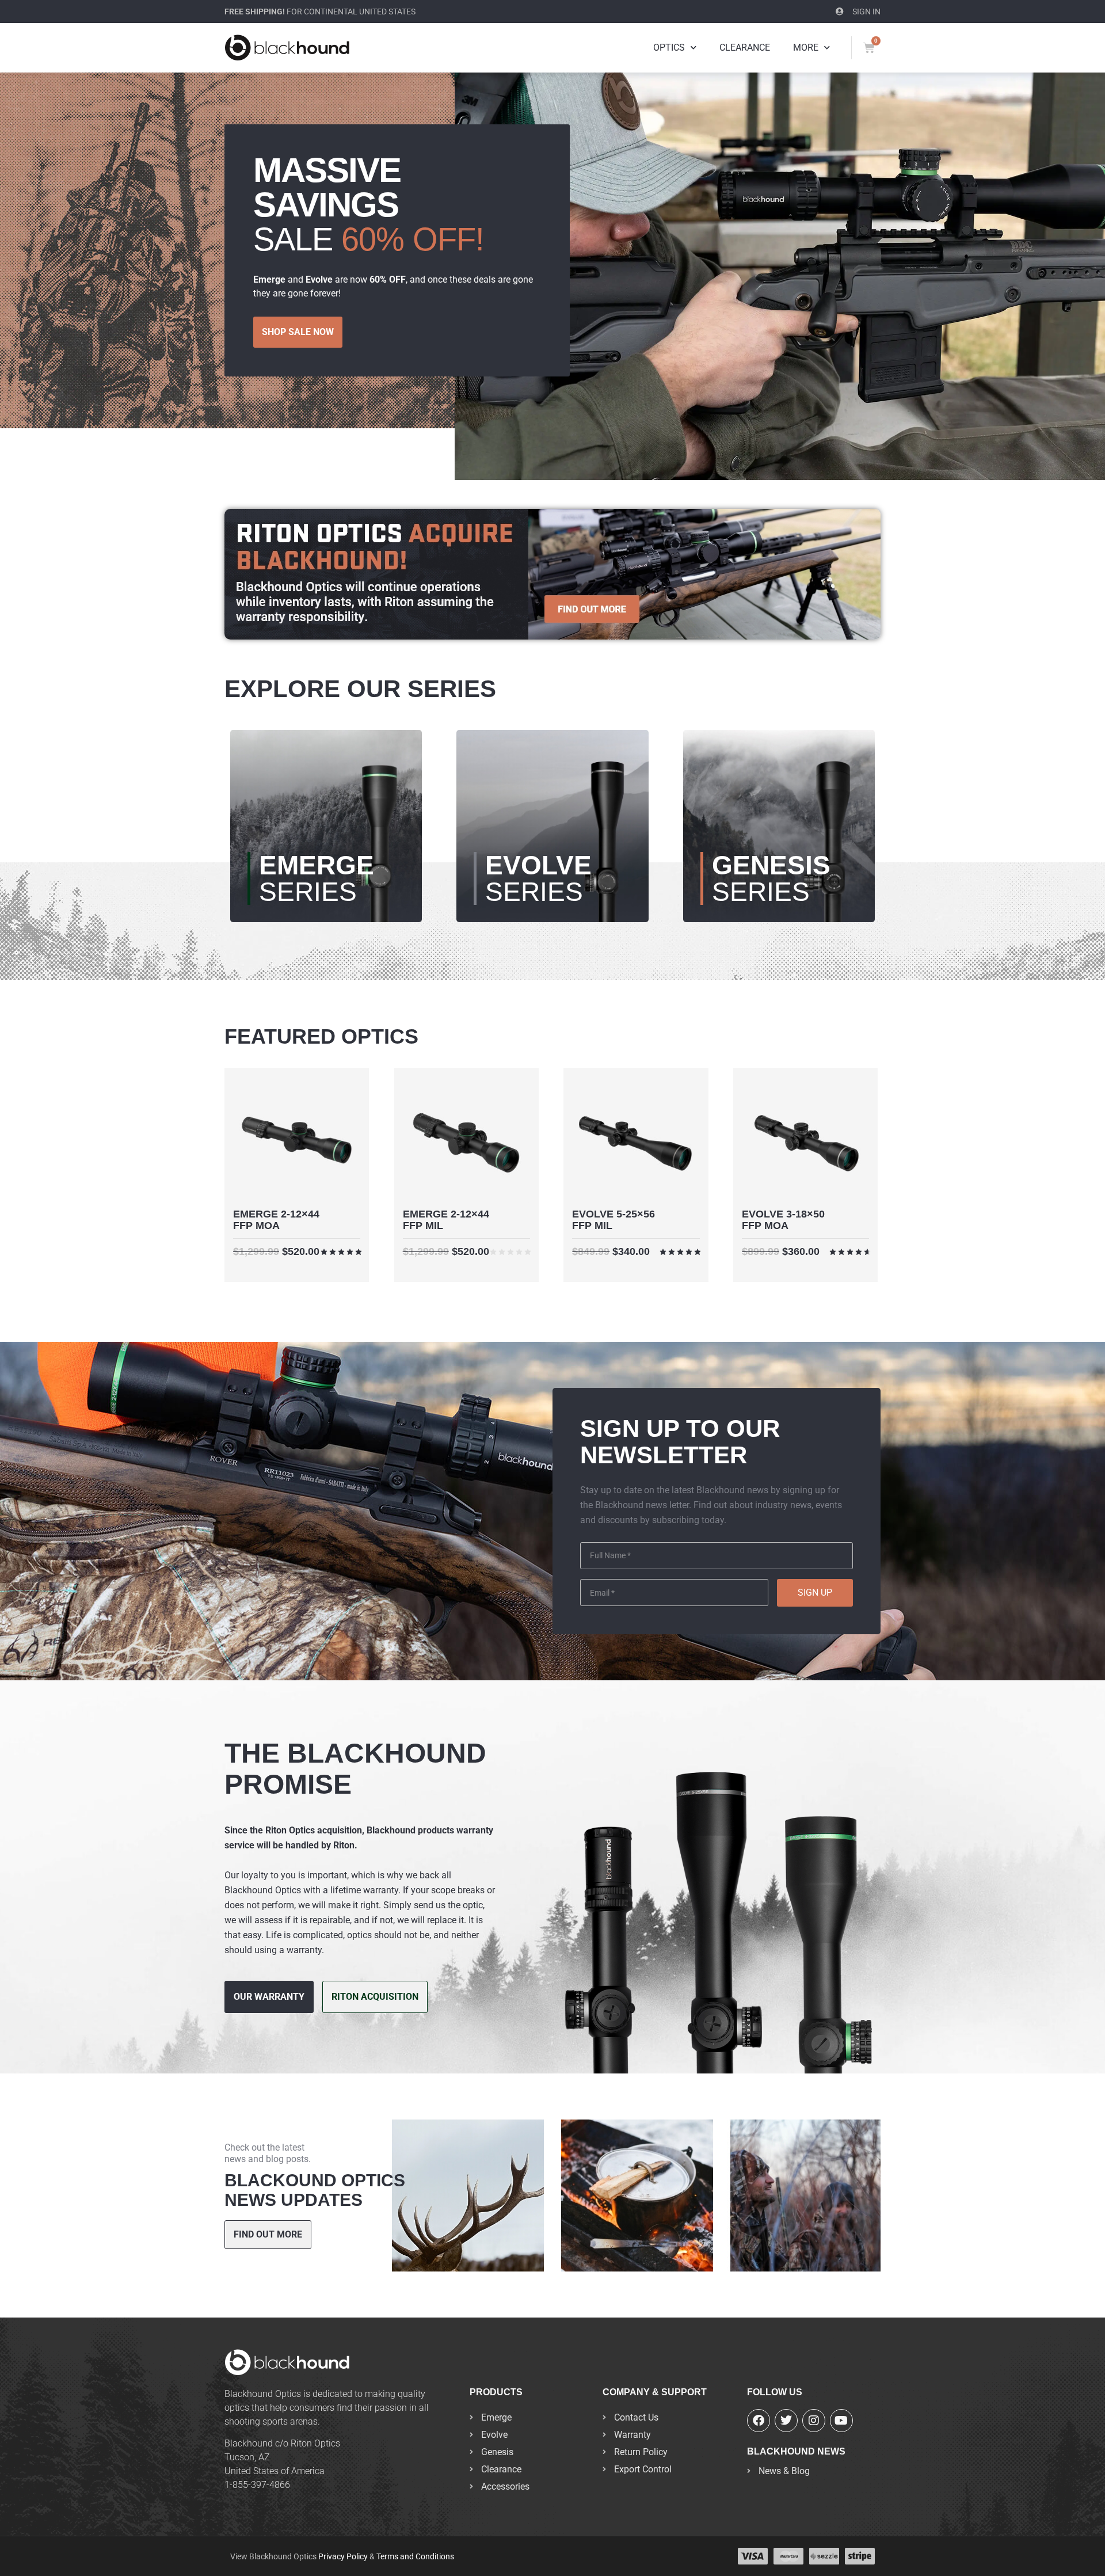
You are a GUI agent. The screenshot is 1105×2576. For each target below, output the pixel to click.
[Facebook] (759, 2421)
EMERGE (317, 878)
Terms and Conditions (415, 2556)
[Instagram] (814, 2421)
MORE (806, 47)
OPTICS (669, 47)
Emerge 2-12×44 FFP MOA (276, 1220)
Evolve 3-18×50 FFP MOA (783, 1220)
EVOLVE (538, 878)
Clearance (745, 47)
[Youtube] (841, 2421)
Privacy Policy (343, 2556)
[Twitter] (786, 2421)
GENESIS (771, 878)
